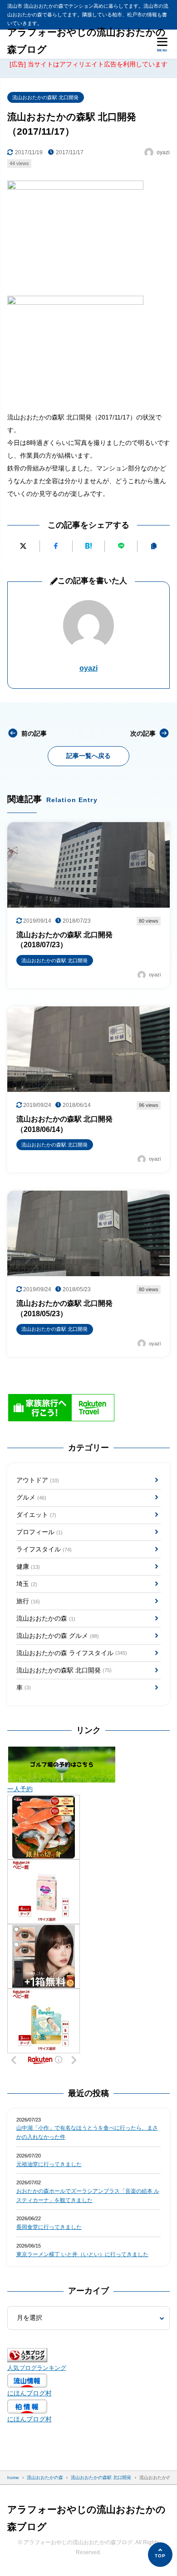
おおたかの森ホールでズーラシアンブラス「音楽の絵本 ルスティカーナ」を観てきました (88, 2196)
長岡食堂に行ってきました (49, 2227)
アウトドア (38, 1480)
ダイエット (36, 1515)
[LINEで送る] (121, 546)
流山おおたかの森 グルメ (58, 1636)
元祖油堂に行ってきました (49, 2164)
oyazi (88, 668)
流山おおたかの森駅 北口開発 (45, 97)
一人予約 (20, 1789)
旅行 (28, 1601)
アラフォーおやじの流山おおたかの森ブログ (86, 41)
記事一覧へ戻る (88, 756)
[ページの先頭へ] (160, 2555)
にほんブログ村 (29, 2393)
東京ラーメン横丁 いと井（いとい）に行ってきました (82, 2254)
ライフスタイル (44, 1549)
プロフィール (39, 1532)
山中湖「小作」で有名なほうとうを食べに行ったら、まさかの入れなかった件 (87, 2132)
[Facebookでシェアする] (56, 546)
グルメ (31, 1497)
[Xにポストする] (23, 546)
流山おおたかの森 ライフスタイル (72, 1653)
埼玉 (27, 1584)
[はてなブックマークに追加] (89, 546)
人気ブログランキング (37, 2368)
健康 (28, 1566)
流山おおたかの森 (46, 1618)
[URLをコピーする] (154, 546)
